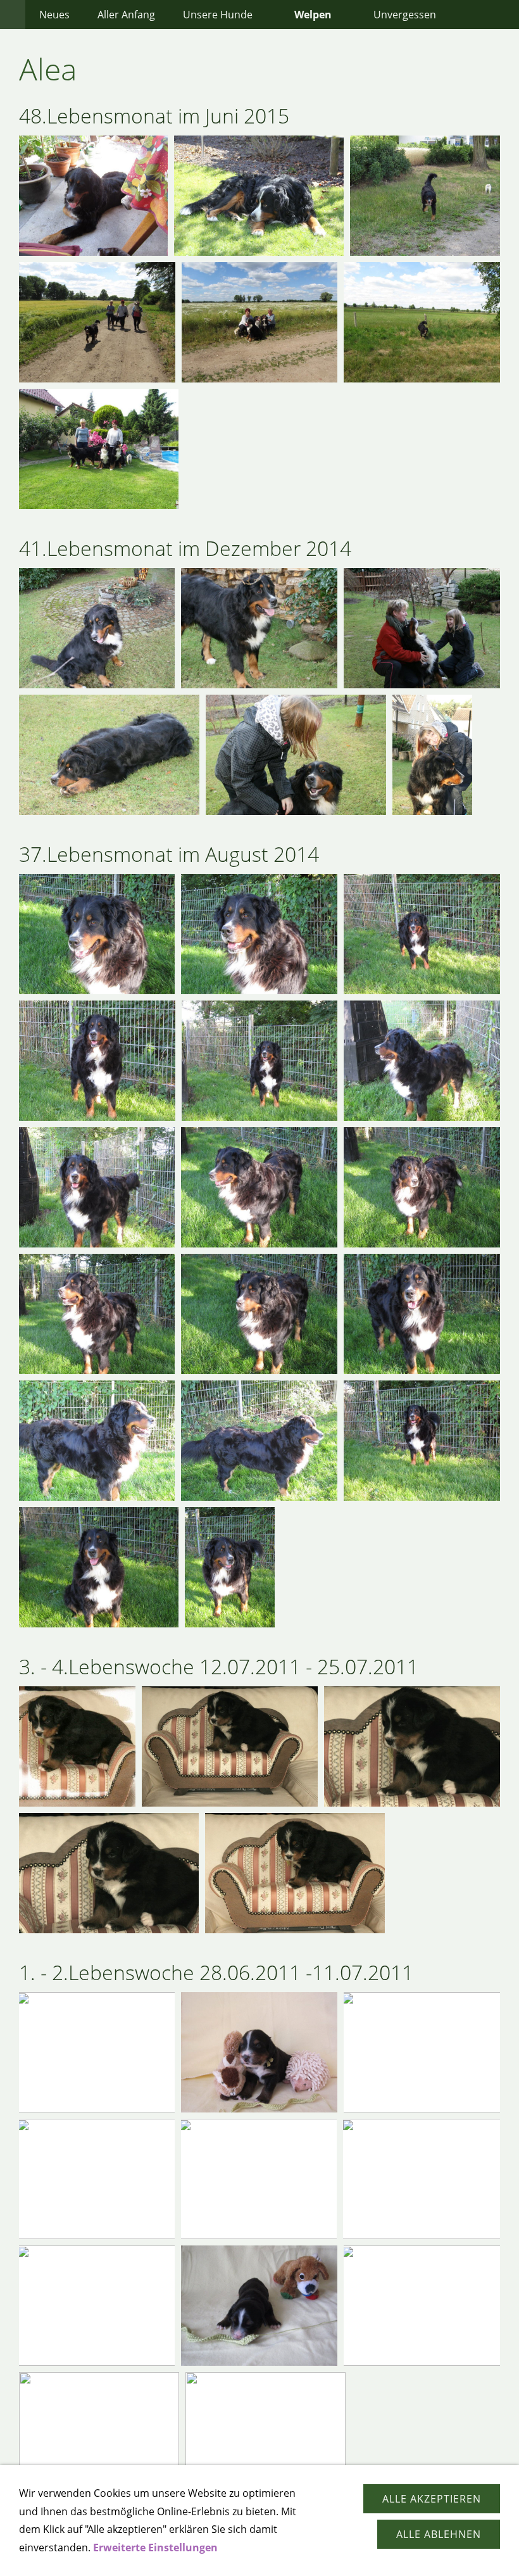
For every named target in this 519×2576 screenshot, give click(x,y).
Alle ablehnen (439, 2534)
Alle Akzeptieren (432, 2499)
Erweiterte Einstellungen (155, 2548)
